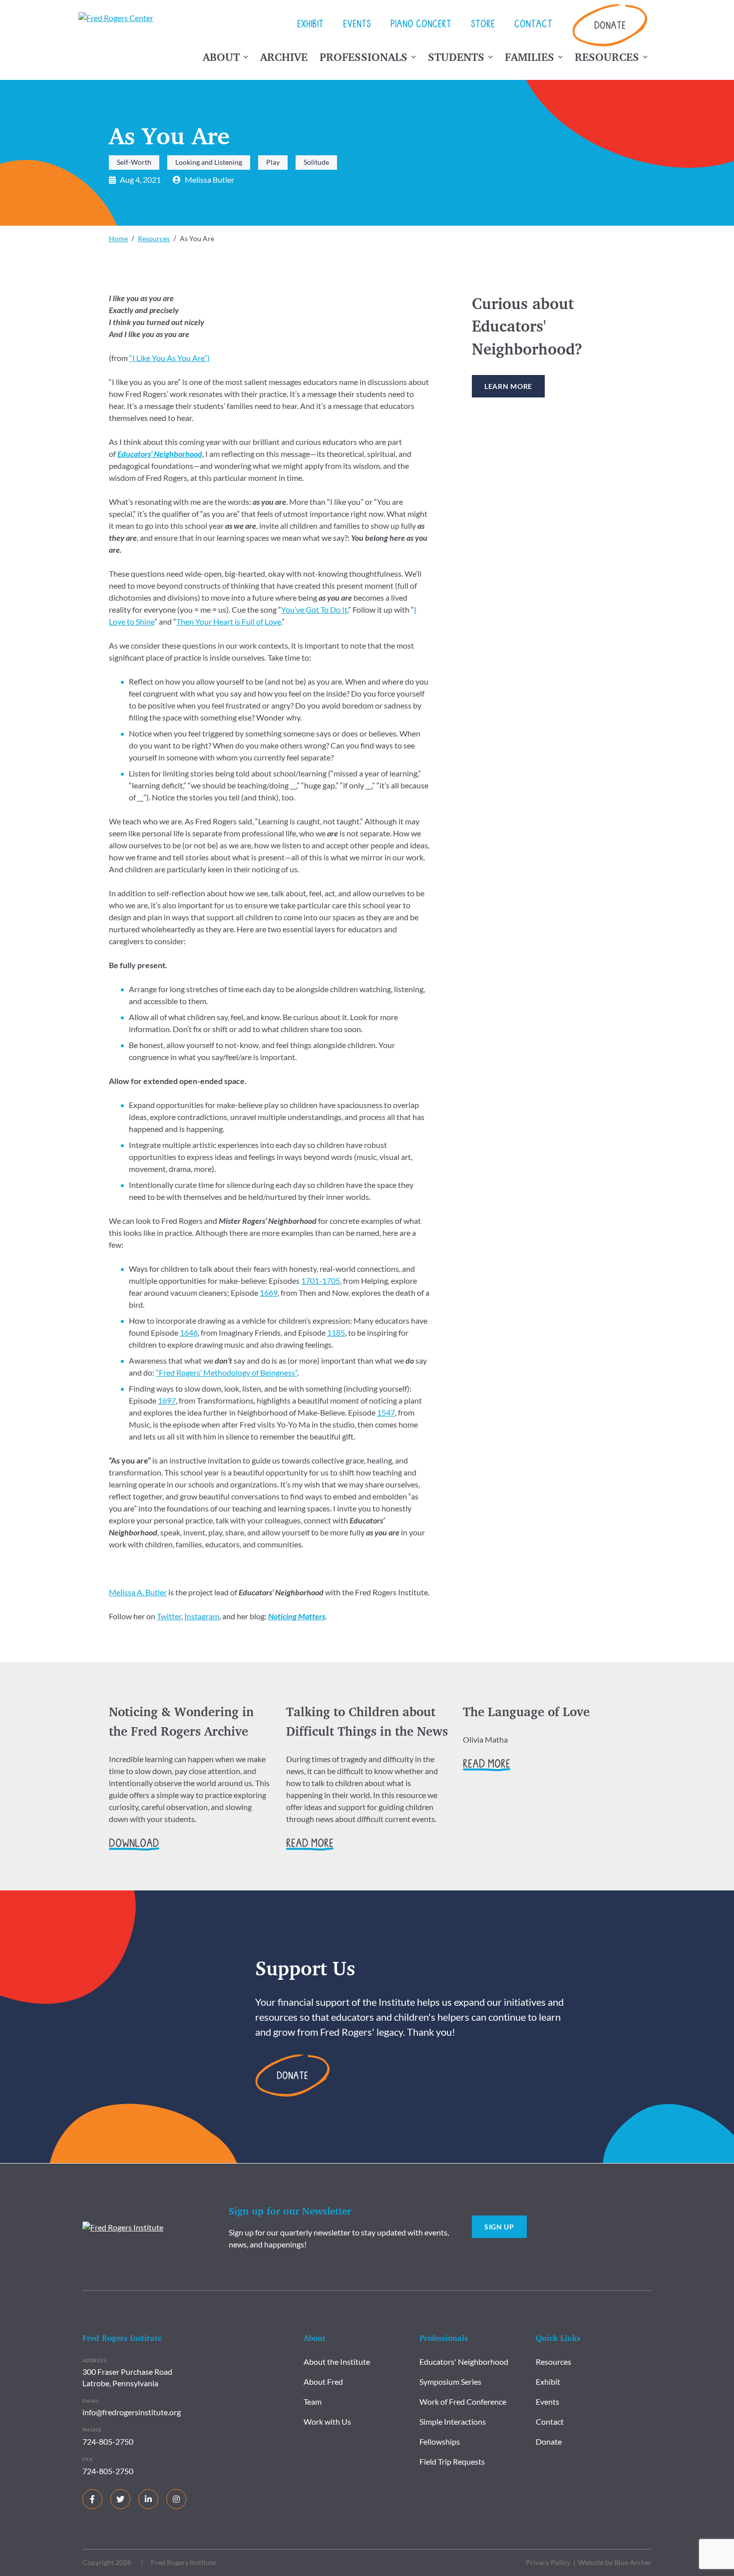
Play (273, 162)
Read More (310, 1844)
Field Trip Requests (452, 2461)
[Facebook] (92, 2499)
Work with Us (327, 2421)
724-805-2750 (108, 2441)
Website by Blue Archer (615, 2562)
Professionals (364, 57)
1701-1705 (321, 1281)
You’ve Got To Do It (314, 609)
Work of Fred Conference (463, 2401)
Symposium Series (450, 2382)
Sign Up (499, 2227)
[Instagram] (176, 2499)
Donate (610, 27)
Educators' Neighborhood (464, 2362)
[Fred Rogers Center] (118, 18)
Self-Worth (134, 162)
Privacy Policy (548, 2562)
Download (134, 1844)
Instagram (202, 1616)
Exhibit (310, 25)
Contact (533, 25)
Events (357, 25)
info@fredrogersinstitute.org (132, 2412)
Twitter (169, 1616)
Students (456, 57)
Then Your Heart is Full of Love (229, 621)
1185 (336, 1332)
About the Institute (337, 2362)
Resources (607, 57)
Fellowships (440, 2441)
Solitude (316, 162)
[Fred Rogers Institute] (123, 2226)
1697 (167, 1400)
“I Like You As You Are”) (170, 358)
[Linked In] (148, 2499)
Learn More (508, 386)
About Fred (323, 2382)
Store (483, 25)
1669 (269, 1292)
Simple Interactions (453, 2421)
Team (313, 2401)
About (221, 57)
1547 (386, 1412)
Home (118, 238)
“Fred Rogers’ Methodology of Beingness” (226, 1372)
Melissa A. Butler (138, 1592)
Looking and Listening (209, 162)
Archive (284, 57)
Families (530, 57)
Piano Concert (421, 25)
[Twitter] (120, 2499)
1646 (189, 1332)
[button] (246, 59)
